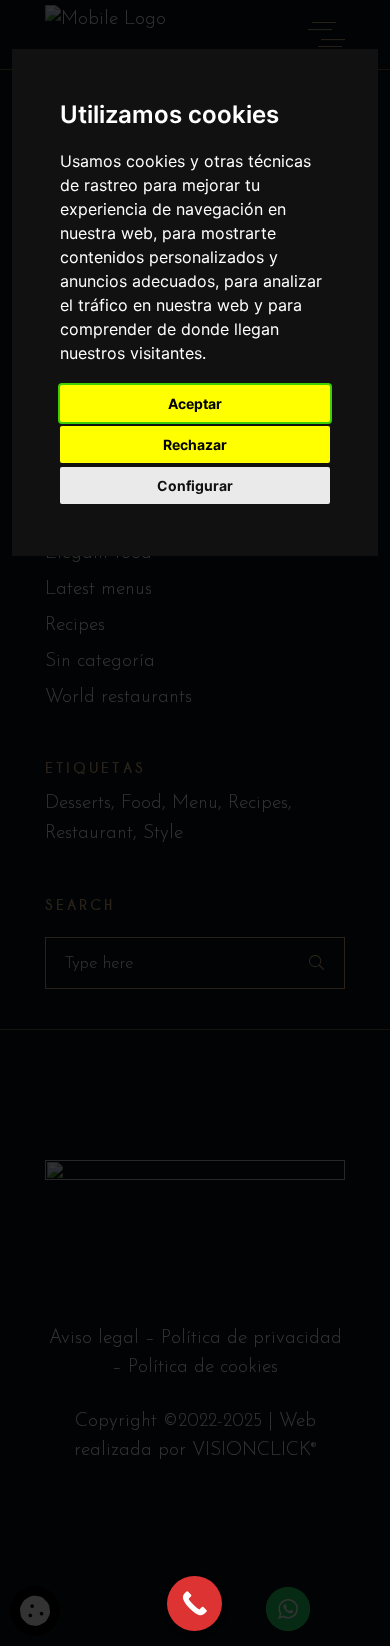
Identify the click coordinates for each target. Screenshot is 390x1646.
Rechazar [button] (195, 444)
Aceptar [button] (195, 403)
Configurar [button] (195, 485)
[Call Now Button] (194, 1603)
